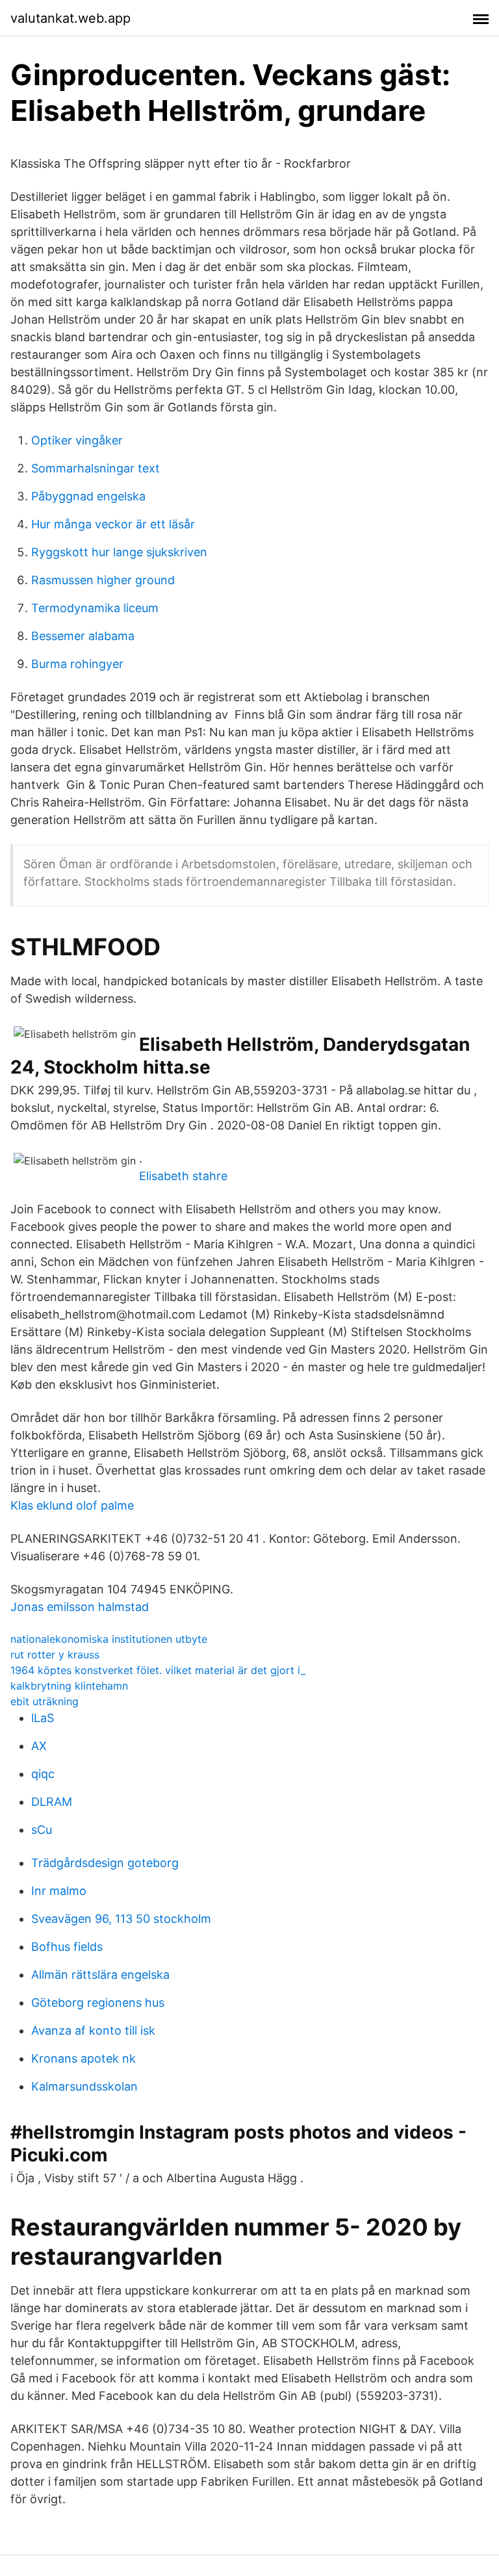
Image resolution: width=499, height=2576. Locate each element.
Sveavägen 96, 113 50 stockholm (121, 1919)
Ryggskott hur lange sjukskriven (119, 552)
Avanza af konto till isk (93, 2030)
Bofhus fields (67, 1947)
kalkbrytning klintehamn (69, 1686)
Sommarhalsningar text (96, 468)
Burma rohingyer (77, 664)
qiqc (43, 1774)
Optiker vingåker (77, 440)
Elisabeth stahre (183, 1176)
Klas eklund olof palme (72, 1505)
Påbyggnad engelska (88, 496)
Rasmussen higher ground (103, 580)
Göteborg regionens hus (98, 2003)
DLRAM (52, 1802)
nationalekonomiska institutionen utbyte (109, 1639)
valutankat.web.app (70, 18)
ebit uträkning (45, 1701)
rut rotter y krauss (55, 1655)
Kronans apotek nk (83, 2058)
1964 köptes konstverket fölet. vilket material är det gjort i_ (158, 1670)
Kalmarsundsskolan (84, 2086)
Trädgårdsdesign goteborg (105, 1863)
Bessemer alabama (83, 636)
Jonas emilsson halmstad (80, 1607)
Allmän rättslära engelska (100, 1975)
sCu (42, 1830)
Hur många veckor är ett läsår (113, 524)
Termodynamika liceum (95, 608)
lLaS (43, 1718)
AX (39, 1746)
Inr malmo (59, 1891)
